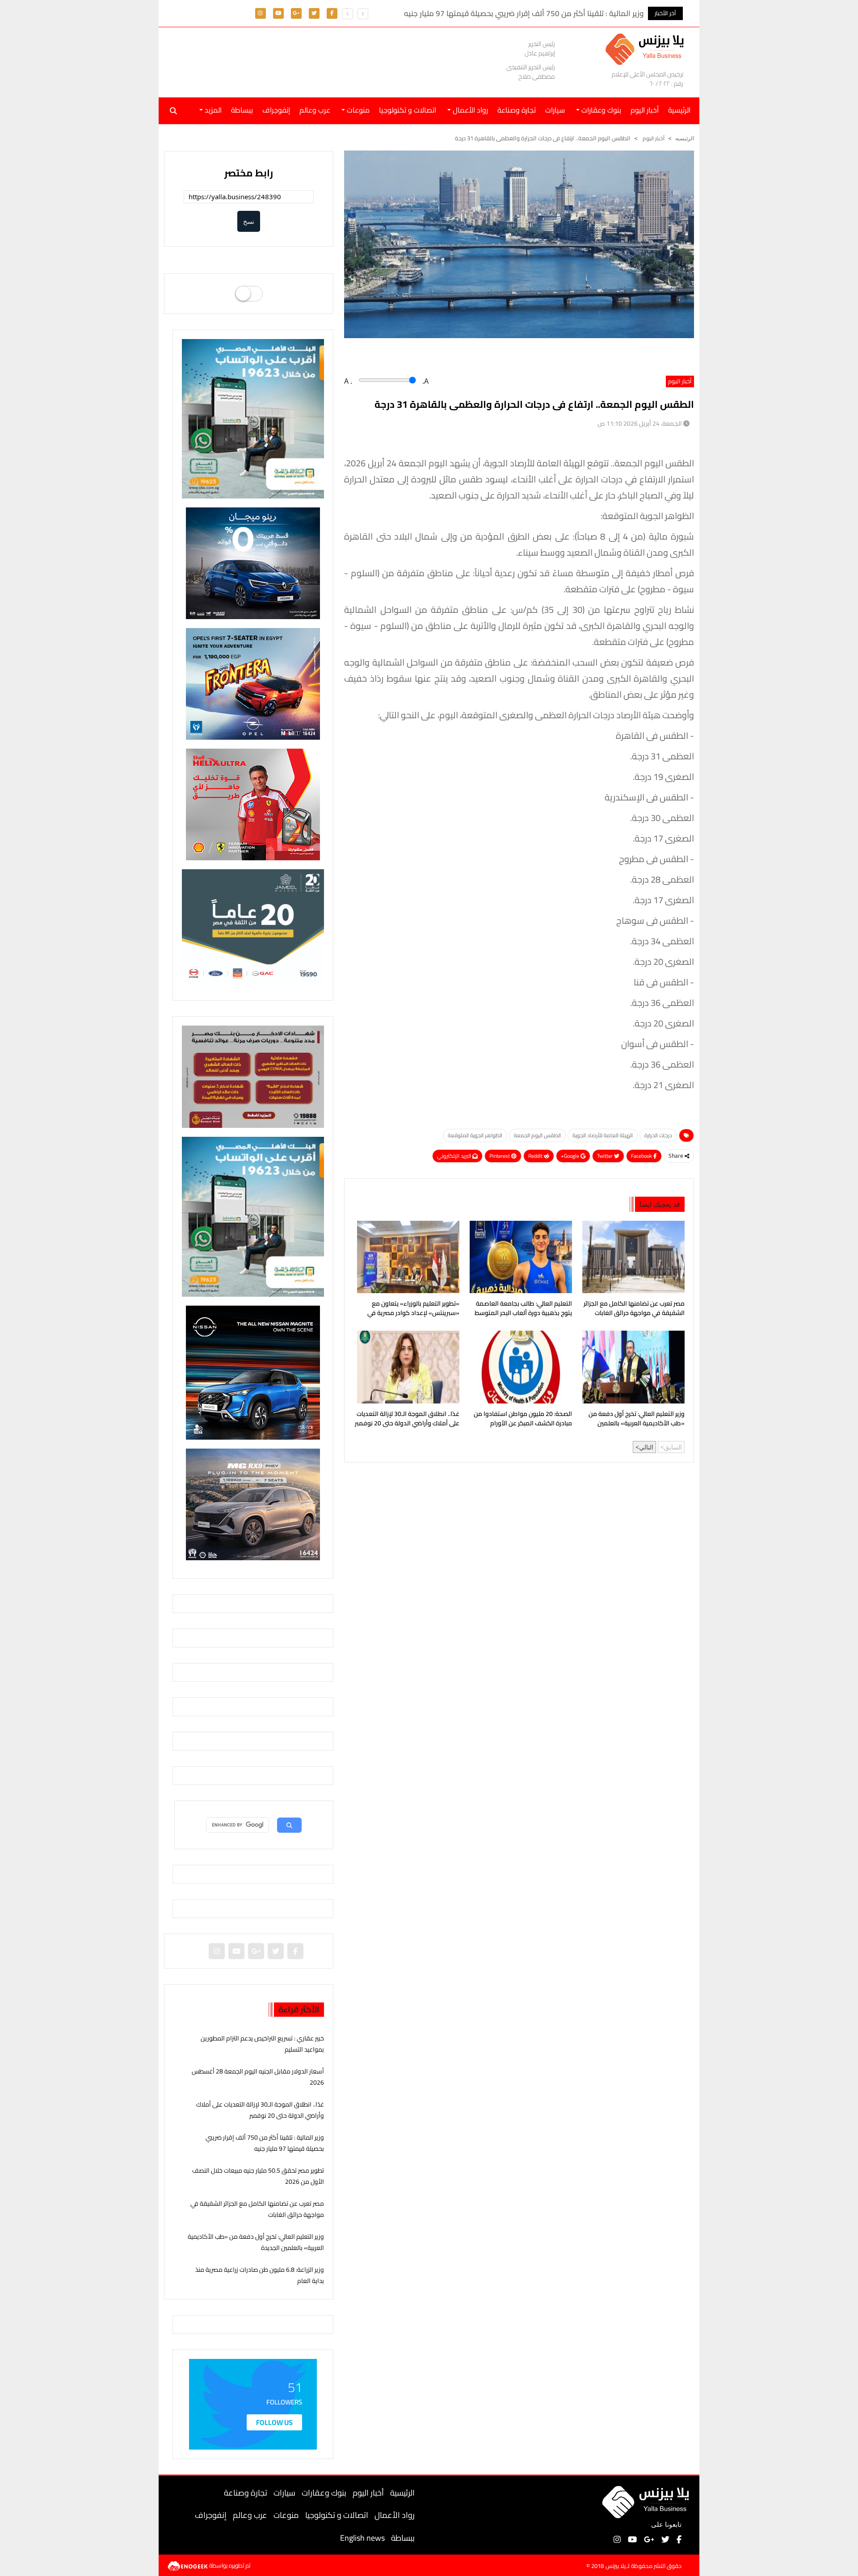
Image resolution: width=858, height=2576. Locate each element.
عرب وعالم (315, 110)
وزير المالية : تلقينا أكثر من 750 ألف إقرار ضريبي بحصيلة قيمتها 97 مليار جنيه (265, 2143)
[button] (348, 14)
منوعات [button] (357, 110)
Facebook (642, 1156)
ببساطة (242, 110)
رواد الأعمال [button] (469, 110)
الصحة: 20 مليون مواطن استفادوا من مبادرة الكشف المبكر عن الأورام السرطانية (523, 1420)
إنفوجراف (276, 110)
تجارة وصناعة (517, 110)
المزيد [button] (212, 110)
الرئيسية (402, 2493)
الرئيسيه (685, 138)
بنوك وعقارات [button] (600, 110)
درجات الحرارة (658, 1135)
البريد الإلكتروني (455, 1156)
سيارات (555, 110)
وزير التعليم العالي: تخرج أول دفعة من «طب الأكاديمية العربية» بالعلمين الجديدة (637, 1420)
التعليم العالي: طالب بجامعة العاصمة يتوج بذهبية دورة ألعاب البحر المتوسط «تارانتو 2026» (523, 1309)
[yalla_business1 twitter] (314, 13)
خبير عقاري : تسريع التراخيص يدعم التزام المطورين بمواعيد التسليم (262, 2044)
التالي (646, 1447)
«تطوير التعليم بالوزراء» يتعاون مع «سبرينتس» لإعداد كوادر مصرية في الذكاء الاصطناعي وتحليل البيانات (413, 1309)
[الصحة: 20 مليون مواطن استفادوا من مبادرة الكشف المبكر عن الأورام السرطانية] (519, 1367)
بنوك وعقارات (324, 2493)
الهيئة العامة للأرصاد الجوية (603, 1135)
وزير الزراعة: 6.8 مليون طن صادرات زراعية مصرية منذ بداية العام (260, 2275)
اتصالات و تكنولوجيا (408, 110)
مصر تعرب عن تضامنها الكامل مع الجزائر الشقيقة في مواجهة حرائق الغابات (634, 1309)
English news (362, 2538)
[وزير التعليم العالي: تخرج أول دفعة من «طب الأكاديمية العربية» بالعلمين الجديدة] (632, 1367)
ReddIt (536, 1156)
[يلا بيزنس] (647, 48)
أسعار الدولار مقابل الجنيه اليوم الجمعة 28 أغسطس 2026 (258, 2077)
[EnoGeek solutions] (188, 2565)
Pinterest (500, 1156)
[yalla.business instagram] (260, 13)
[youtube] (278, 13)
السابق (673, 1447)
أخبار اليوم (645, 110)
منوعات (286, 2515)
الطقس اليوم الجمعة (537, 1135)
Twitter (606, 1156)
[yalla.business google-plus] (296, 13)
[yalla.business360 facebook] (332, 13)
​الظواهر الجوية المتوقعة (475, 1135)
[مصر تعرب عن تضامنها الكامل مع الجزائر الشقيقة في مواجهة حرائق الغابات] (632, 1257)
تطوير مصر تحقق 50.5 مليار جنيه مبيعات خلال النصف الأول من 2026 (258, 2176)
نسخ (249, 221)
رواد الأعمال (395, 2515)
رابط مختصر (249, 173)
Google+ (571, 1156)
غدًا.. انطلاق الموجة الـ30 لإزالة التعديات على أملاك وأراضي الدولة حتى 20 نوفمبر (407, 1419)
